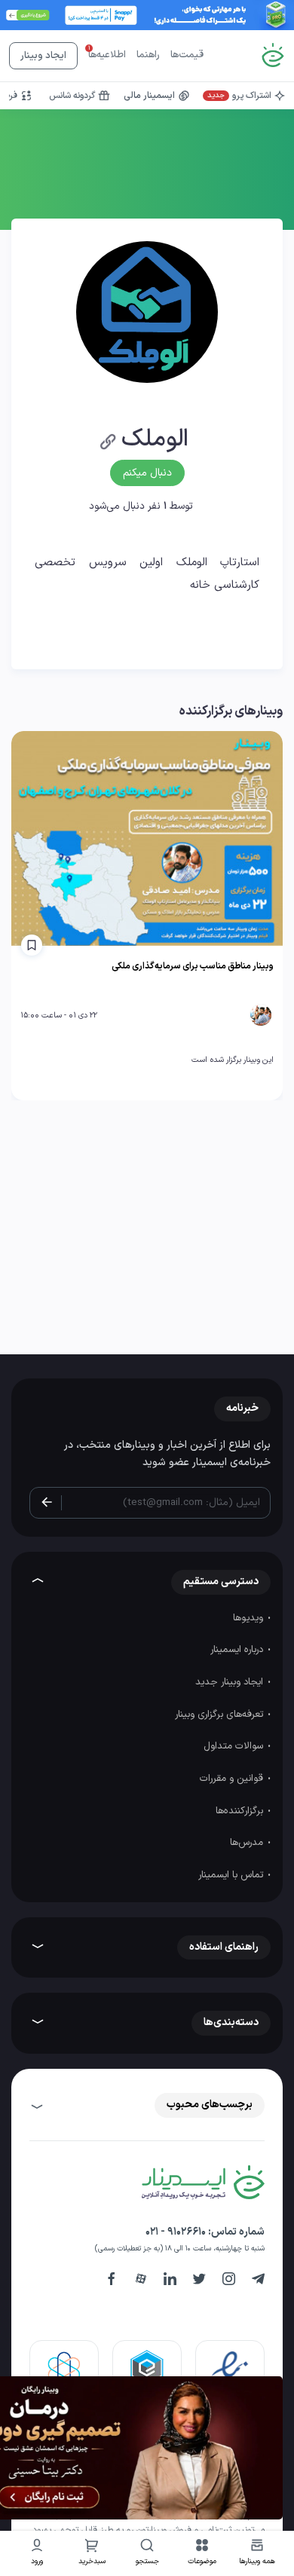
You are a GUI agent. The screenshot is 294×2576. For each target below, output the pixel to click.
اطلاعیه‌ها (107, 55)
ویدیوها (250, 1618)
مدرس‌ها (248, 1843)
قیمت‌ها (187, 55)
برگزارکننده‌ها (241, 1811)
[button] (202, 2554)
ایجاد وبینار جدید (231, 1682)
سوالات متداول (235, 1746)
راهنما (148, 55)
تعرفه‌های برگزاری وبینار (220, 1715)
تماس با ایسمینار (232, 1875)
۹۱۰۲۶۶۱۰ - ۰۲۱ (176, 2232)
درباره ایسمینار (238, 1650)
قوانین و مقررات (233, 1779)
